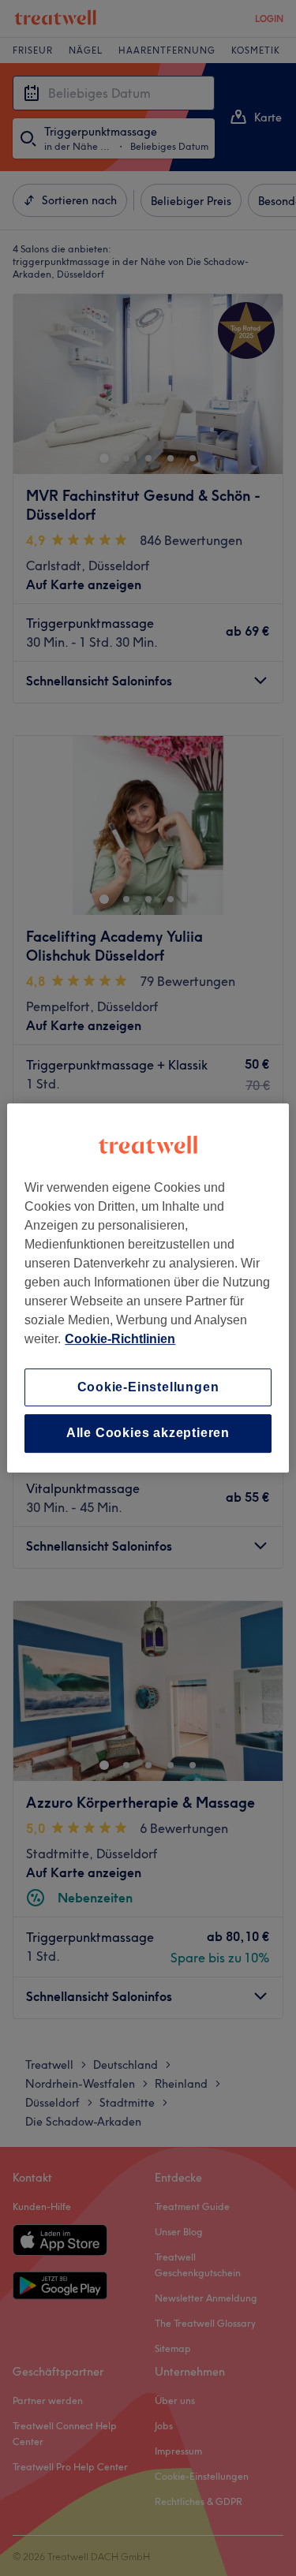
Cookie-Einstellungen (148, 1387)
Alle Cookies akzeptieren (148, 1434)
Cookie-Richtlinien (120, 1339)
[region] (148, 1288)
